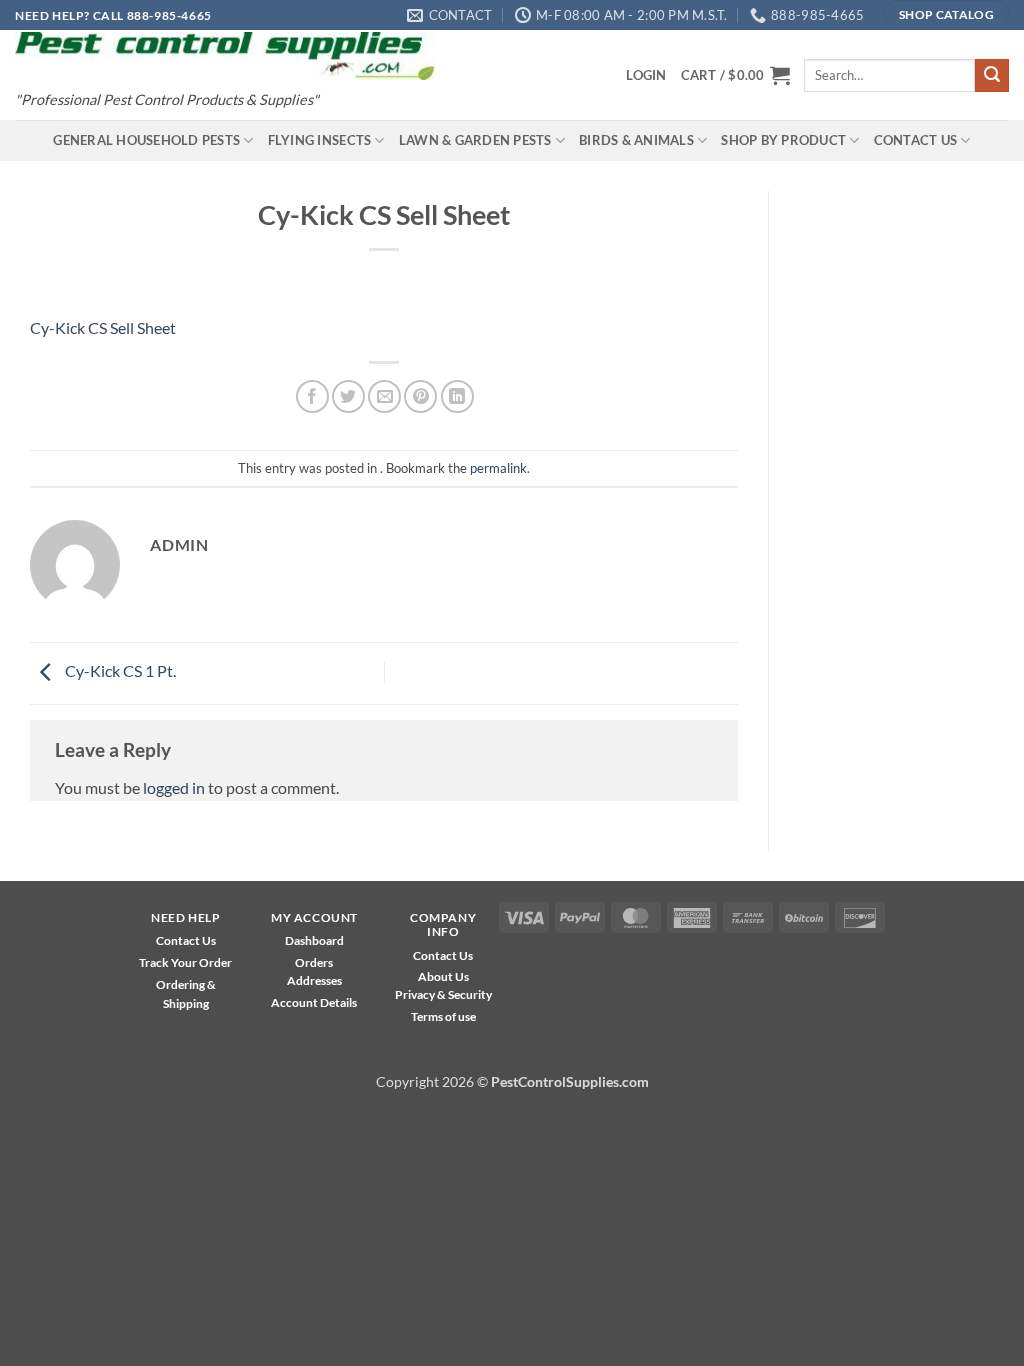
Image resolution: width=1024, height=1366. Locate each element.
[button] (646, 75)
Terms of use (443, 1016)
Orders (314, 962)
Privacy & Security (443, 994)
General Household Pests (146, 140)
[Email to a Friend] (384, 396)
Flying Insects (320, 140)
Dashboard (314, 940)
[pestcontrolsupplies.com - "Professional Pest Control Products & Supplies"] (225, 56)
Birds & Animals (636, 140)
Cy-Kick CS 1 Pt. (119, 670)
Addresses (314, 980)
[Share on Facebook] (312, 396)
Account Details (314, 1002)
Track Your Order (185, 962)
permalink (498, 468)
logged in (174, 787)
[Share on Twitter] (348, 396)
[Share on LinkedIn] (457, 396)
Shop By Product (783, 140)
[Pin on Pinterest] (420, 396)
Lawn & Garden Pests (475, 140)
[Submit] (992, 76)
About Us (443, 976)
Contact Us (916, 140)
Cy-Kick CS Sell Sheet (103, 327)
